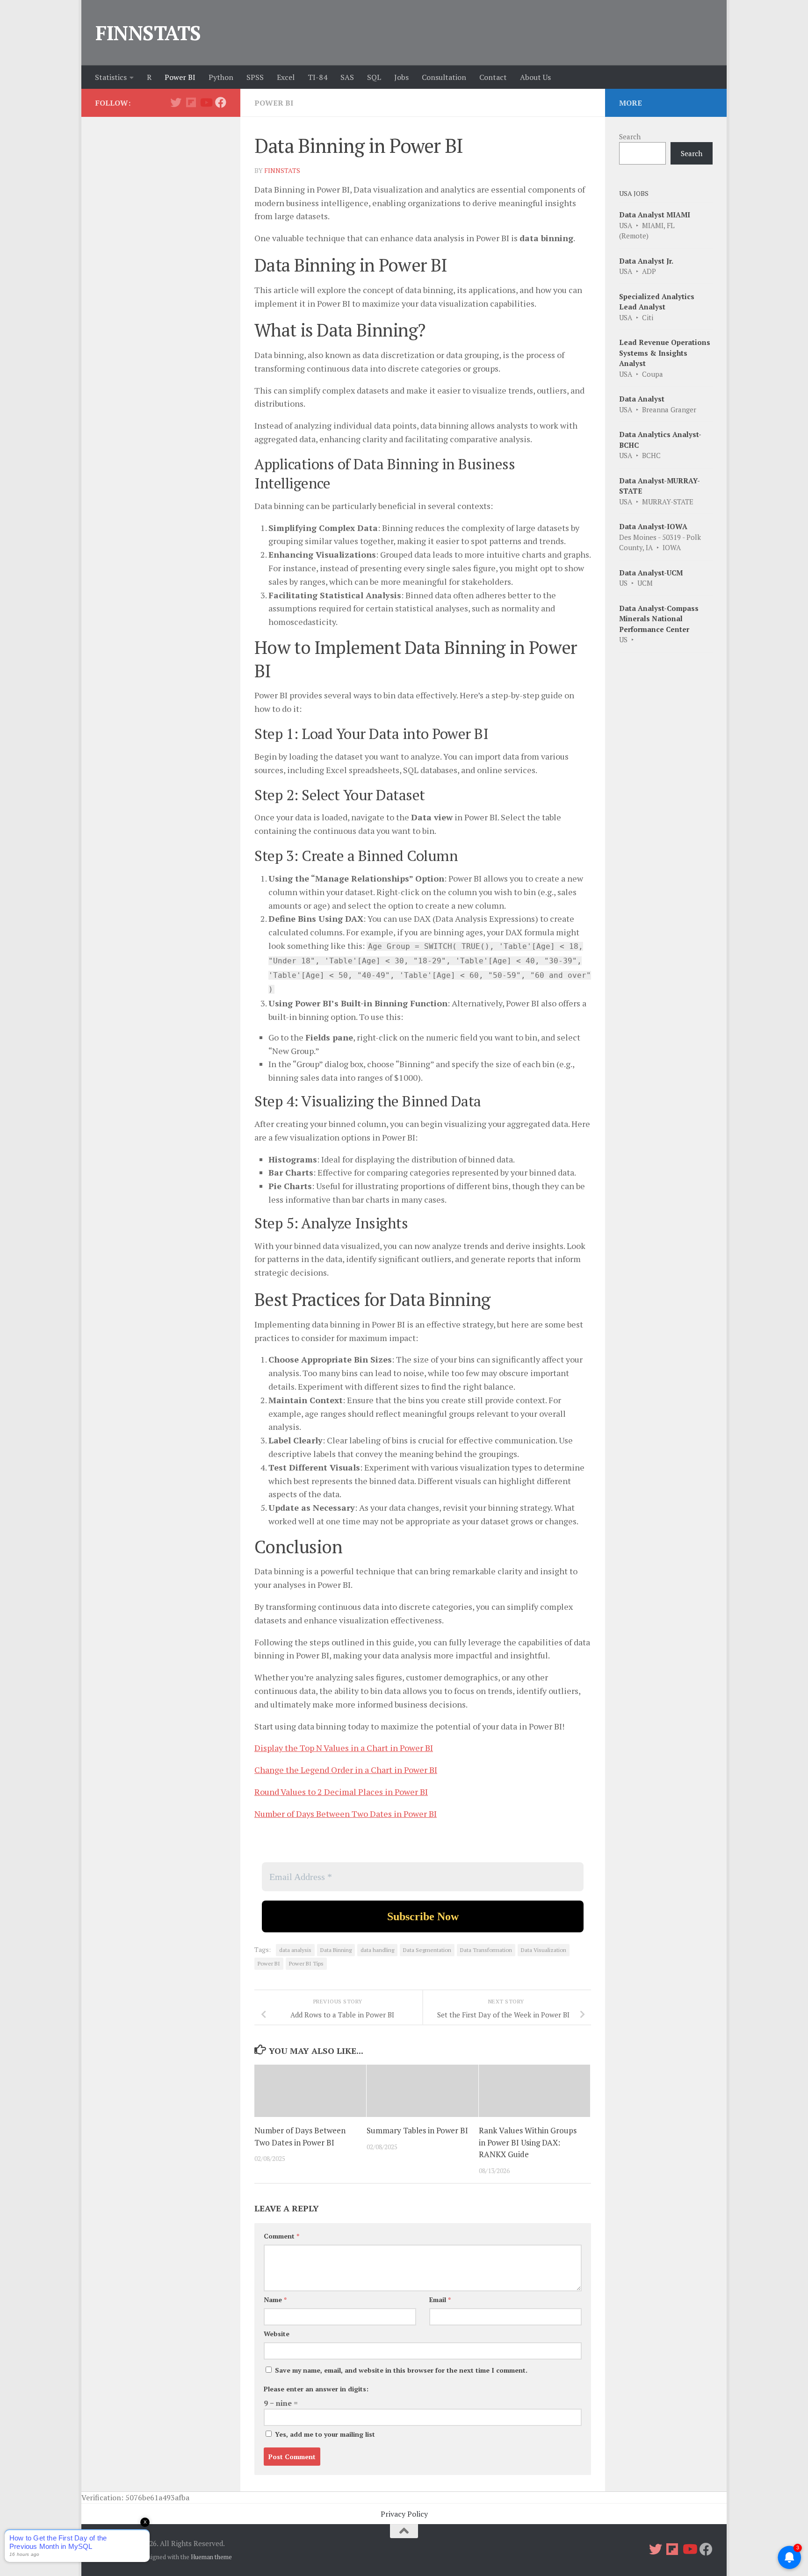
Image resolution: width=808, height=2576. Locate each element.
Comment (281, 2236)
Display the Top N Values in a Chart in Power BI (344, 1748)
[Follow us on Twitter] (176, 102)
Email (440, 2300)
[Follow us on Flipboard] (191, 102)
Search (630, 136)
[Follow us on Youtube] (206, 102)
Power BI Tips (306, 1963)
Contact (493, 77)
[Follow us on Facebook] (221, 102)
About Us (535, 77)
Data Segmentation (427, 1950)
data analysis (295, 1950)
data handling (377, 1950)
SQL (374, 77)
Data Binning (336, 1950)
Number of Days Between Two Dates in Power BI (346, 1814)
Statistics (111, 77)
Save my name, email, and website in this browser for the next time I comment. (401, 2370)
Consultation (444, 77)
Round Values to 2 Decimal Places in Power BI (341, 1792)
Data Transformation (486, 1950)
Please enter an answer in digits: (316, 2389)
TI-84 (317, 77)
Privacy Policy (404, 2514)
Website (277, 2334)
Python (221, 77)
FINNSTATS (148, 33)
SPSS (255, 77)
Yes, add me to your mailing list (324, 2434)
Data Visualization (544, 1950)
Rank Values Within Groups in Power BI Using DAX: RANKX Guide (528, 2142)
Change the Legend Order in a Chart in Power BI (346, 1770)
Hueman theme (211, 2557)
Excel (286, 77)
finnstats (282, 170)
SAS (347, 77)
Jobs (401, 77)
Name (275, 2300)
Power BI (180, 77)
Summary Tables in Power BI (417, 2130)
